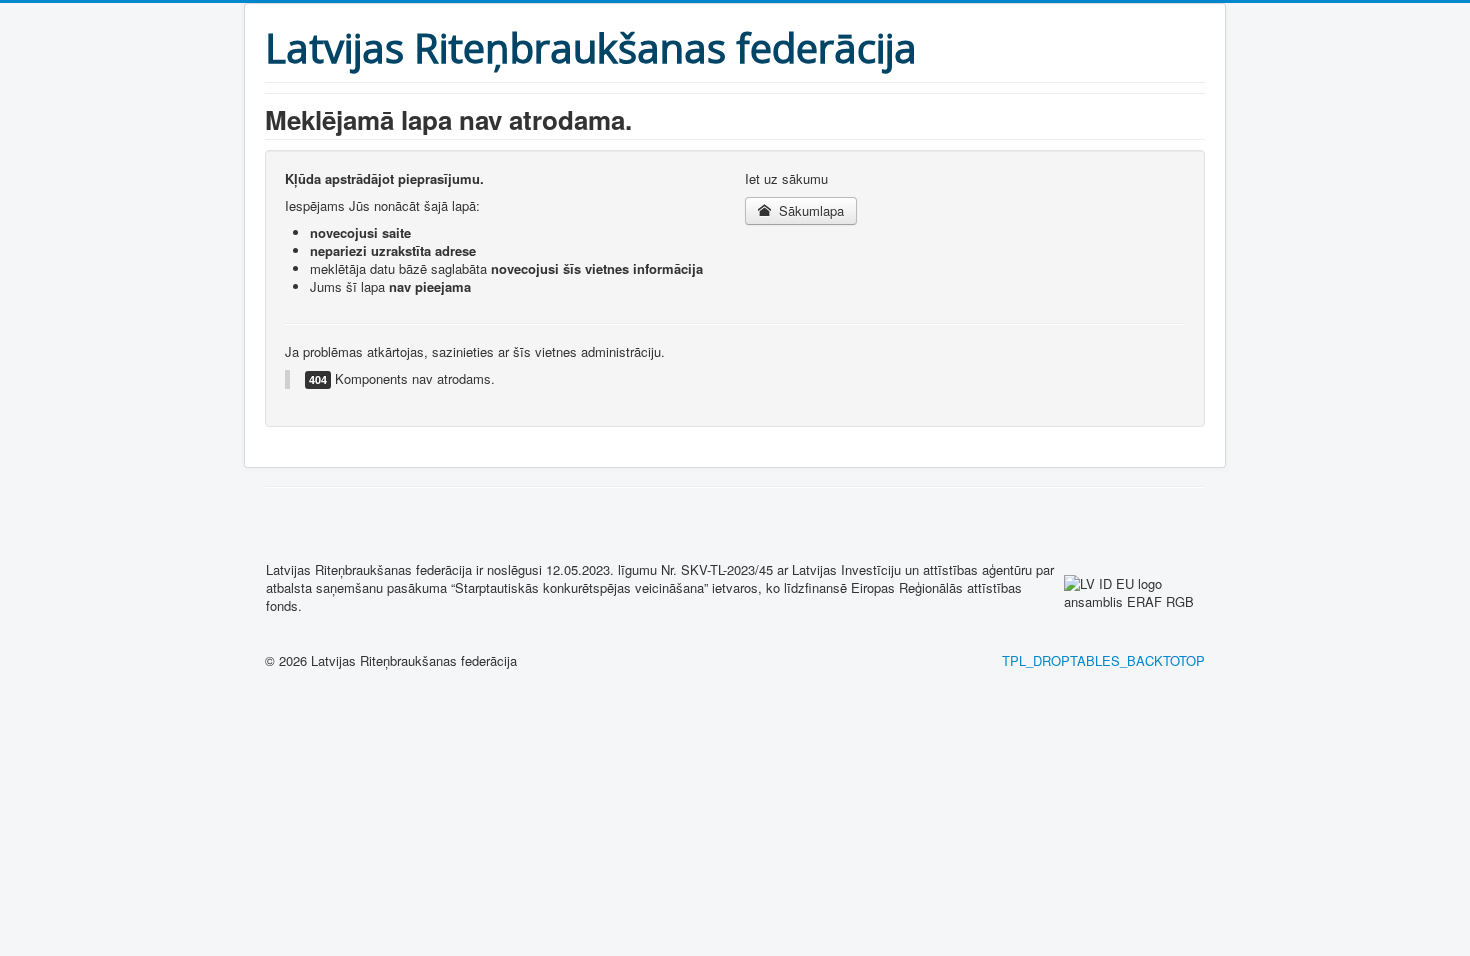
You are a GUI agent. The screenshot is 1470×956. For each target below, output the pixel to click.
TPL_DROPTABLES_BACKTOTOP (1103, 660)
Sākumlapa (809, 210)
